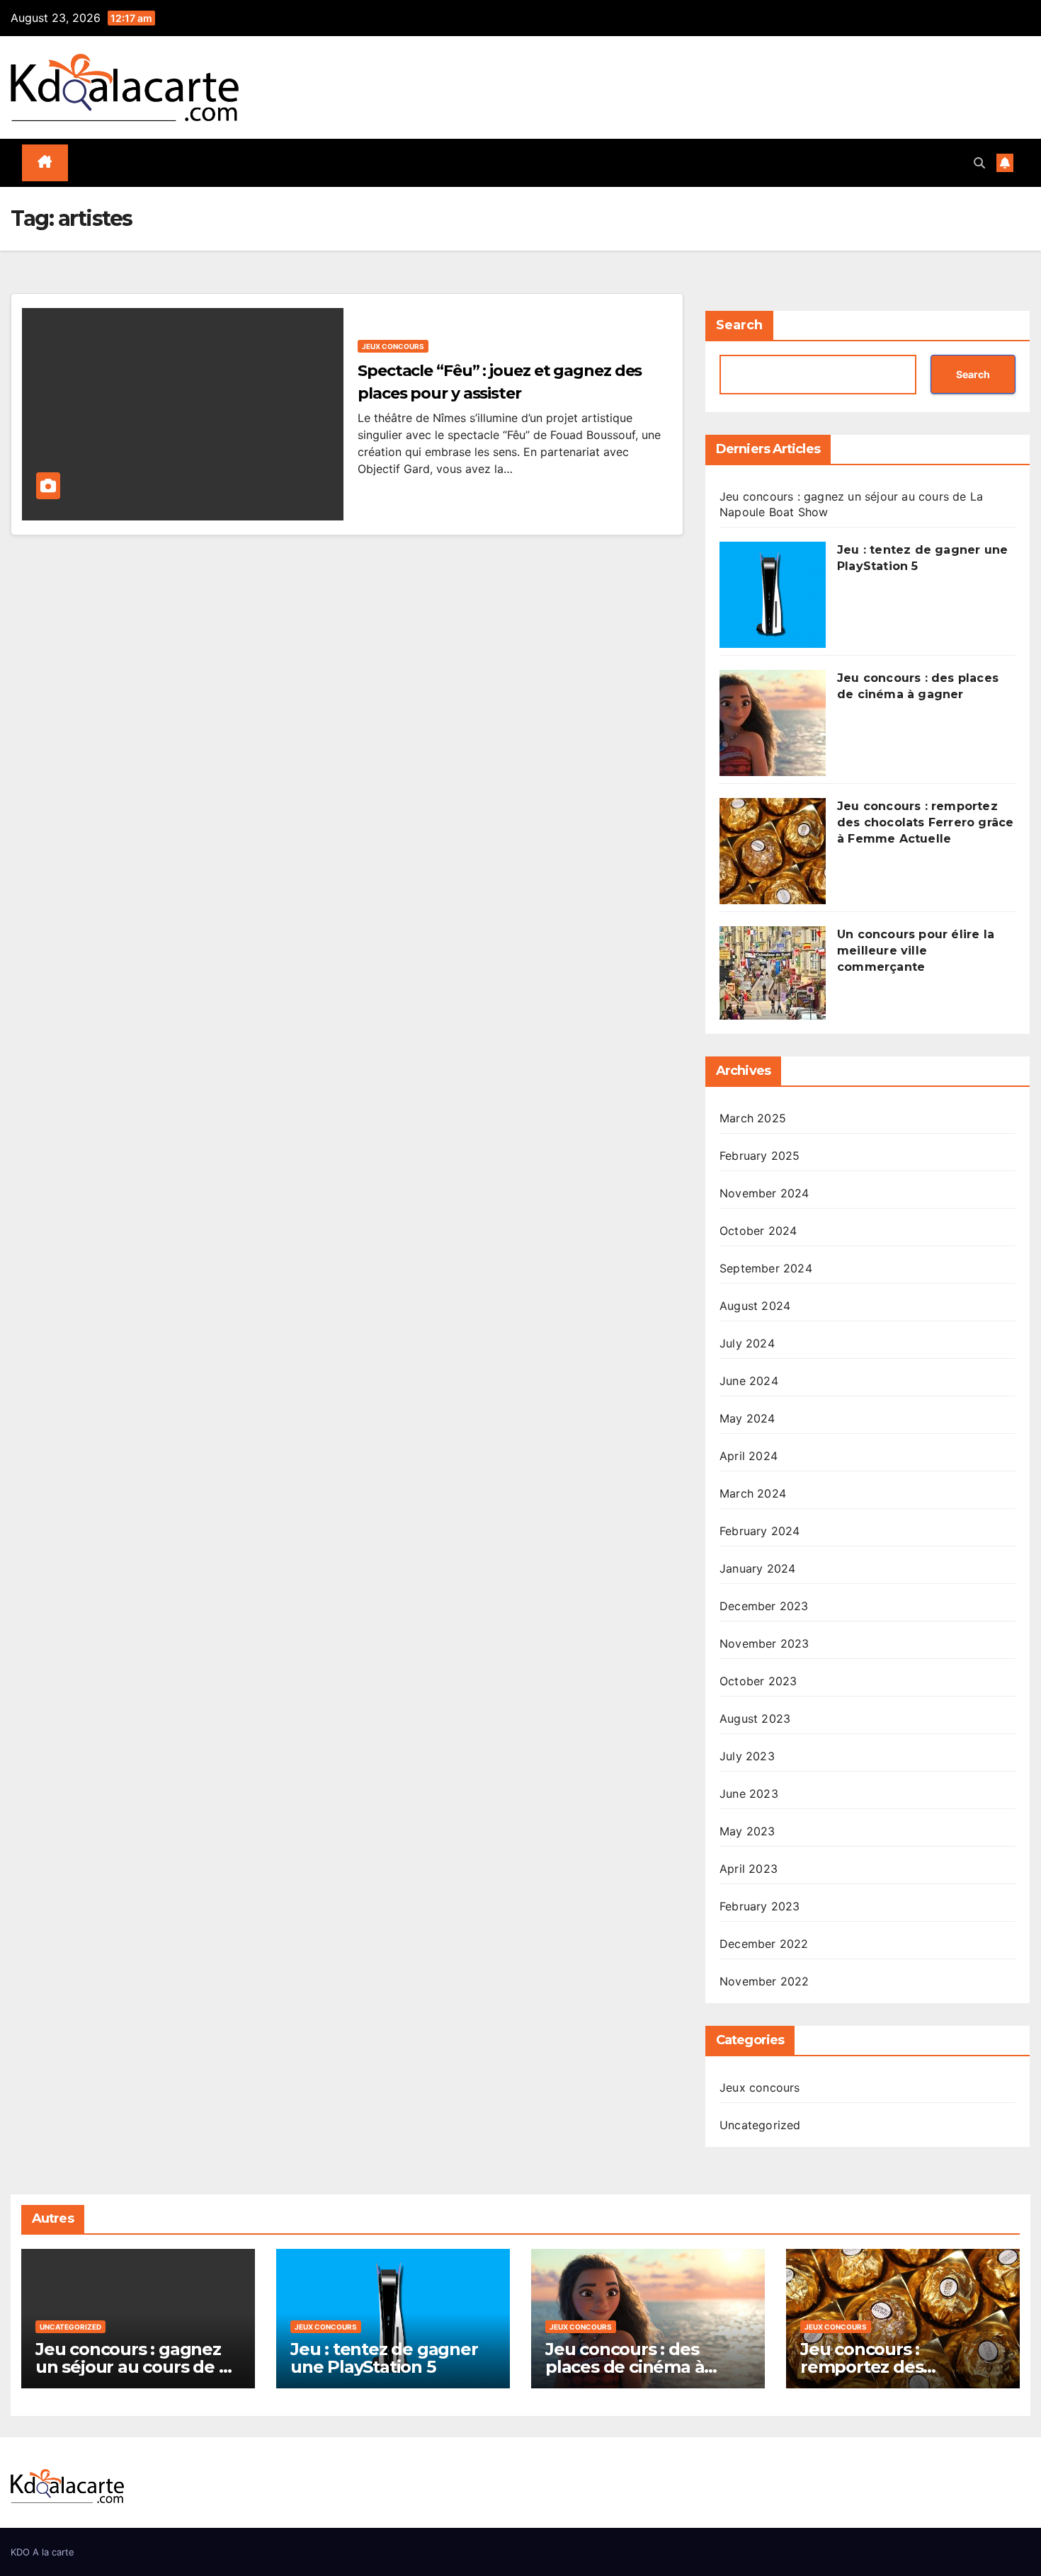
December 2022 (764, 1944)
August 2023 (755, 1719)
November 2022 (764, 1981)
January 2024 (757, 1568)
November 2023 (764, 1643)
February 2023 (760, 1906)
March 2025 (753, 1118)
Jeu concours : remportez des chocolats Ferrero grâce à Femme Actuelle (925, 822)
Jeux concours (393, 346)
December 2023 (764, 1606)
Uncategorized (760, 2125)
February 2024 (760, 1531)
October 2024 (758, 1231)
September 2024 (766, 1268)
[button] (979, 163)
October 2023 (758, 1681)
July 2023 (747, 1756)
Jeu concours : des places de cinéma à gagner (625, 2367)
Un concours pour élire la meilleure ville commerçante (916, 951)
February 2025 (760, 1156)
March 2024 (753, 1493)
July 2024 (747, 1343)
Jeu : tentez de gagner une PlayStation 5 (384, 2358)
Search (739, 325)
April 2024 (749, 1456)
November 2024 (764, 1193)
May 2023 (747, 1831)
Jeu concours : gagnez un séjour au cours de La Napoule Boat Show (137, 2367)
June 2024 (749, 1381)
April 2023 (749, 1869)
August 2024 (755, 1306)
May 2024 (747, 1418)
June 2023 (749, 1794)
